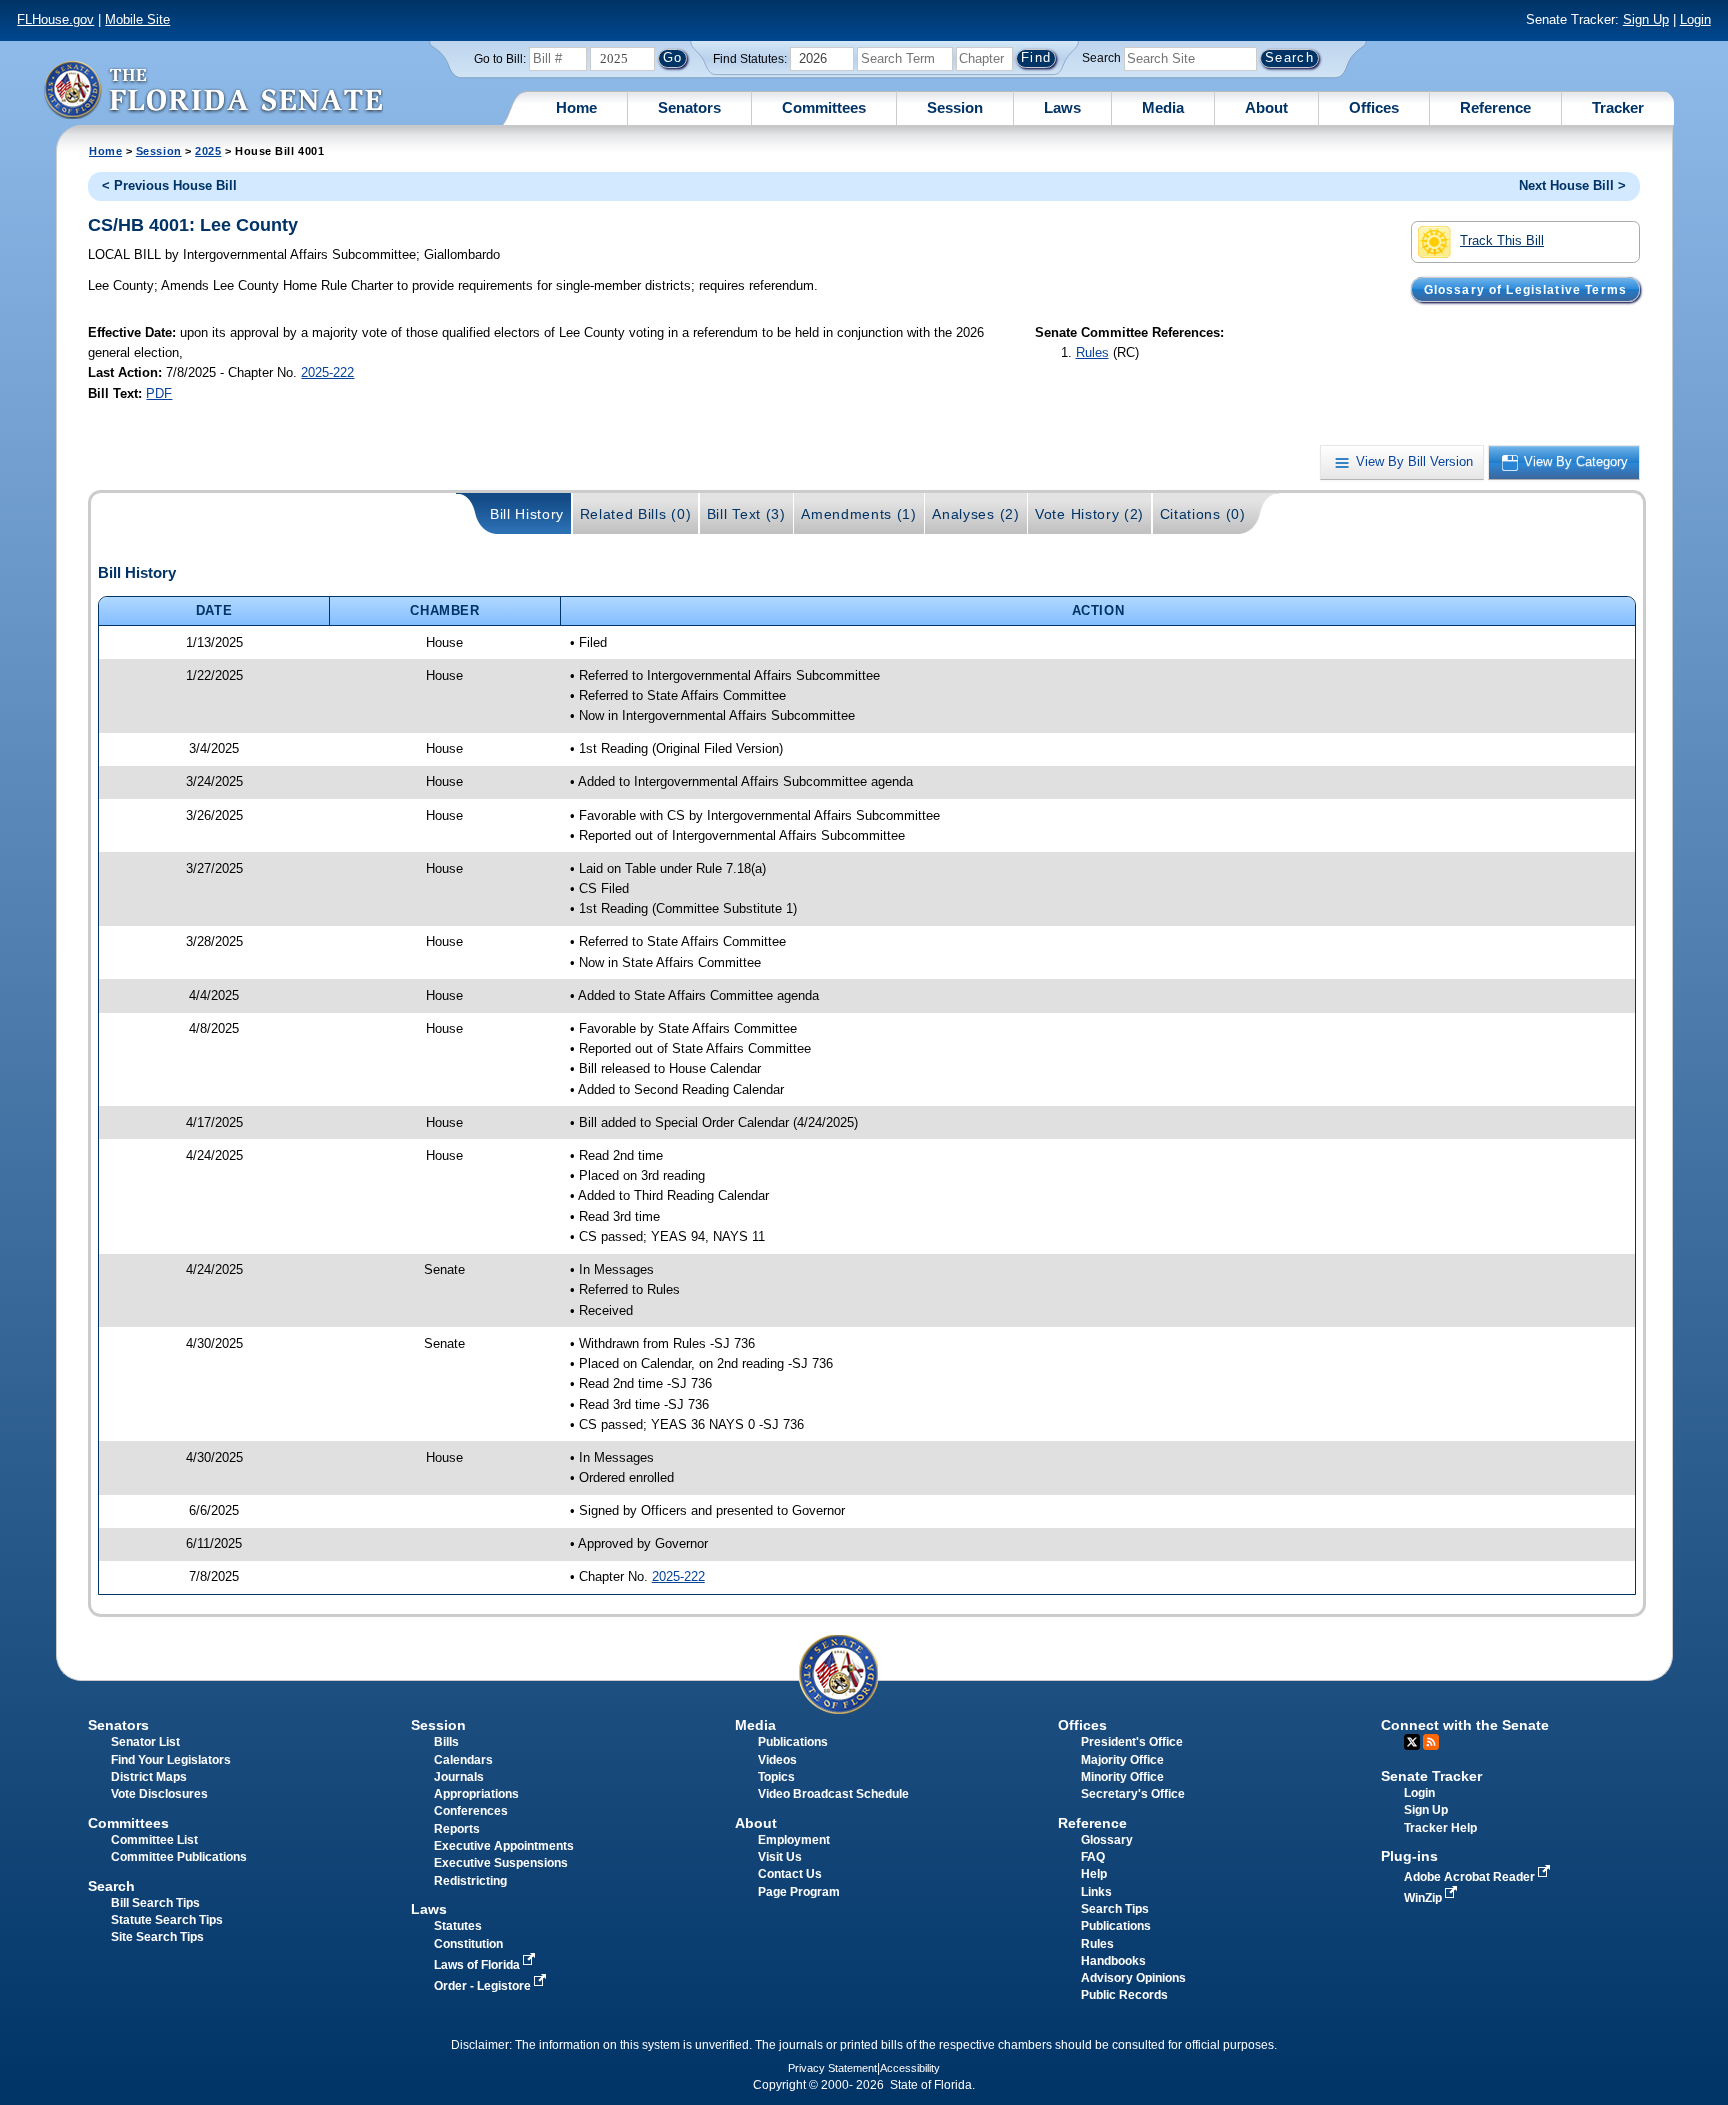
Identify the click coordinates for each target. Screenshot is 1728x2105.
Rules (1092, 352)
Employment (794, 1840)
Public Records (1124, 1995)
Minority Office (1122, 1777)
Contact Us (790, 1874)
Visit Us (780, 1857)
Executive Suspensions (501, 1863)
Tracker (1618, 107)
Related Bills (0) (636, 514)
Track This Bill (1502, 240)
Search (1101, 58)
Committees (824, 107)
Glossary (1107, 1840)
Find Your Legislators (171, 1760)
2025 (208, 151)
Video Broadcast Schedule (833, 1794)
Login (1695, 19)
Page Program (799, 1892)
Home (576, 107)
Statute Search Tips (167, 1920)
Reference (1495, 107)
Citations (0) (1203, 514)
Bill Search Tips (155, 1903)
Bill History (527, 514)
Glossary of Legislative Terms (1525, 289)
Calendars (463, 1760)
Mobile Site (137, 19)
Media (1163, 107)
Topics (776, 1777)
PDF (159, 393)
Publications (793, 1742)
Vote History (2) (1089, 514)
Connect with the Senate (1465, 1725)
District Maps (149, 1777)
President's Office (1132, 1742)
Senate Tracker (1431, 1776)
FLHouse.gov (55, 19)
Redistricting (470, 1881)
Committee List (154, 1840)
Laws (1062, 107)
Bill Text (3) (746, 514)
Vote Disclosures (159, 1794)
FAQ (1093, 1857)
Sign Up (1646, 19)
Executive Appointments (504, 1846)
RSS (1431, 1742)
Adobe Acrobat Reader (1471, 1877)
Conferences (471, 1811)
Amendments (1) (859, 514)
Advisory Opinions (1133, 1978)
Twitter (1412, 1742)
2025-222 (327, 372)
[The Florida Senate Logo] (213, 89)
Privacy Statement (832, 2068)
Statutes (458, 1926)
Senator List (145, 1742)
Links (1096, 1892)
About (1266, 107)
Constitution (468, 1944)
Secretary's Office (1133, 1794)
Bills (446, 1742)
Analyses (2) (975, 514)
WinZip (1424, 1898)
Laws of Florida (478, 1965)
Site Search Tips (157, 1937)
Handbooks (1113, 1961)
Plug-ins (1409, 1856)
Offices (1374, 107)
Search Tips (1115, 1909)
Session (955, 107)
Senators (689, 107)
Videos (777, 1760)
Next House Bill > (1572, 185)
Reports (457, 1829)
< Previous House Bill (169, 185)
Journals (459, 1777)
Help (1094, 1874)
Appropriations (476, 1794)
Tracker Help (1440, 1828)
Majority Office (1122, 1760)
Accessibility (910, 2068)
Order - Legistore (484, 1986)
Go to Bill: (500, 59)
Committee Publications (179, 1857)
